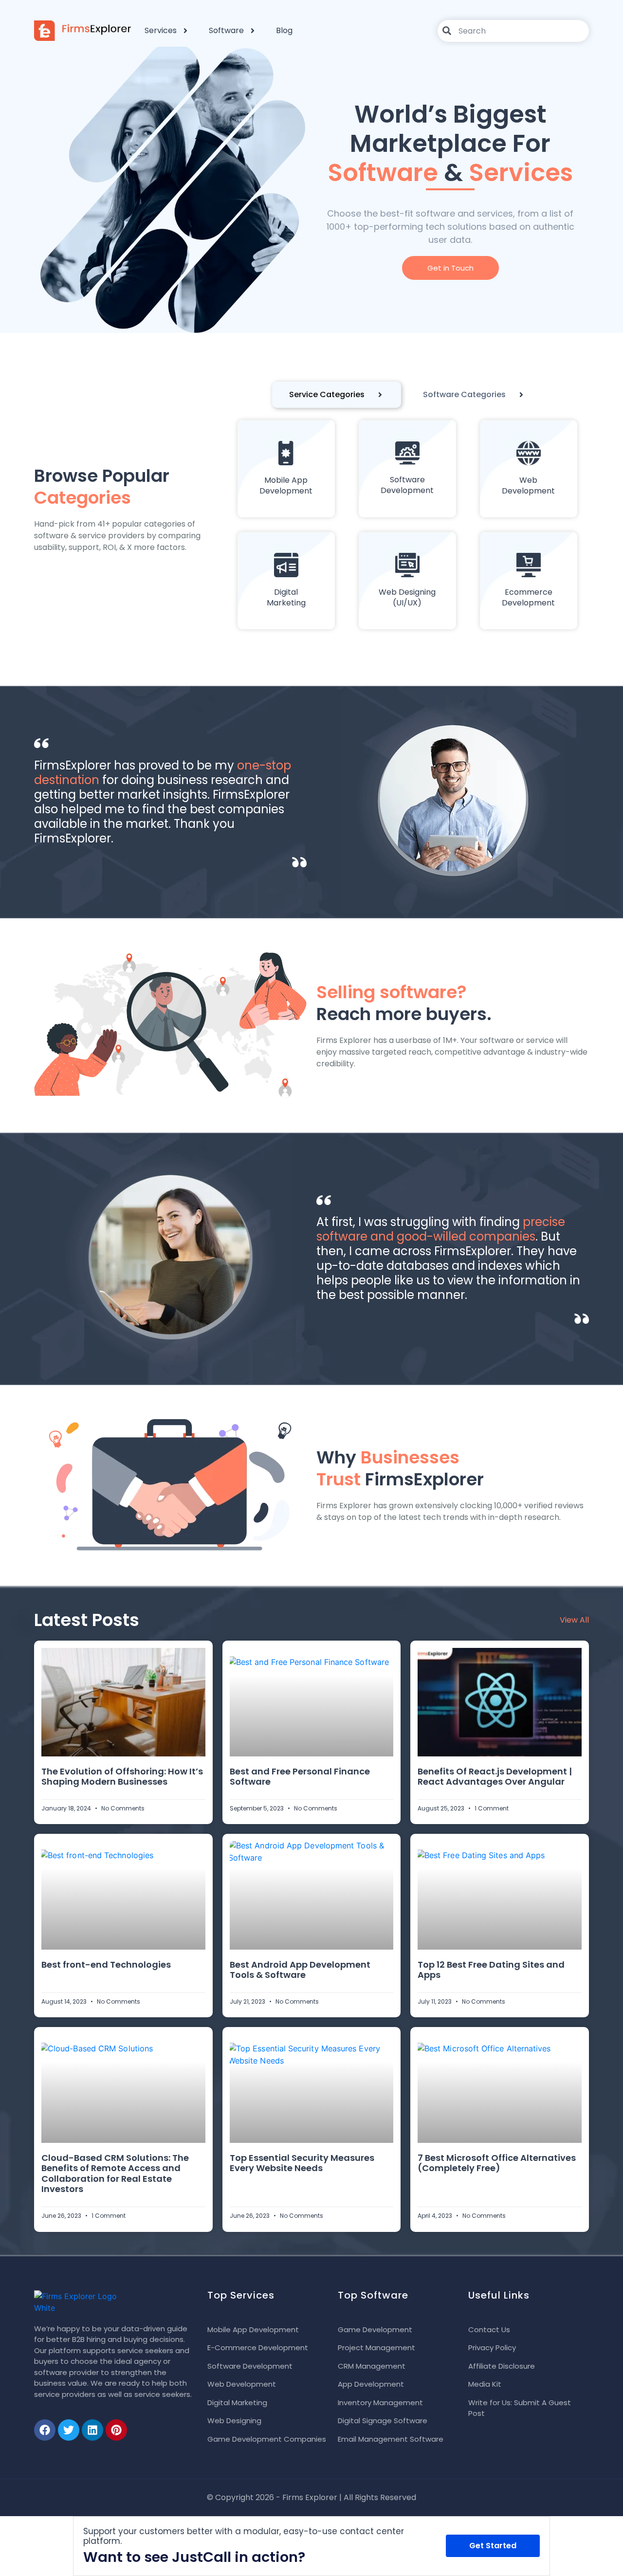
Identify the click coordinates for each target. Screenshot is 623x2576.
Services (161, 30)
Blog (284, 30)
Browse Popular (102, 487)
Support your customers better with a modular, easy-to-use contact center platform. (244, 2536)
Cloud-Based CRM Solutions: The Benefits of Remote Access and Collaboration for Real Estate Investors (115, 2174)
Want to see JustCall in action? (194, 2557)
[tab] (337, 395)
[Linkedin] (92, 2430)
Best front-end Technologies (106, 1964)
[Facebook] (45, 2430)
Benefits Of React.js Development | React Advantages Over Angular (495, 1777)
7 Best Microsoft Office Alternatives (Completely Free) (497, 2163)
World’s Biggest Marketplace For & (450, 143)
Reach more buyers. (404, 1003)
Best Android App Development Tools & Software (300, 1970)
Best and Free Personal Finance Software (300, 1777)
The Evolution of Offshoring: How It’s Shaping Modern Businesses (122, 1777)
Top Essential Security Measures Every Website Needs (302, 2163)
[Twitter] (69, 2430)
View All (574, 1620)
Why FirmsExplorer (400, 1468)
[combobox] (513, 31)
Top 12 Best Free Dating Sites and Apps (491, 1970)
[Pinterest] (116, 2430)
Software (226, 30)
